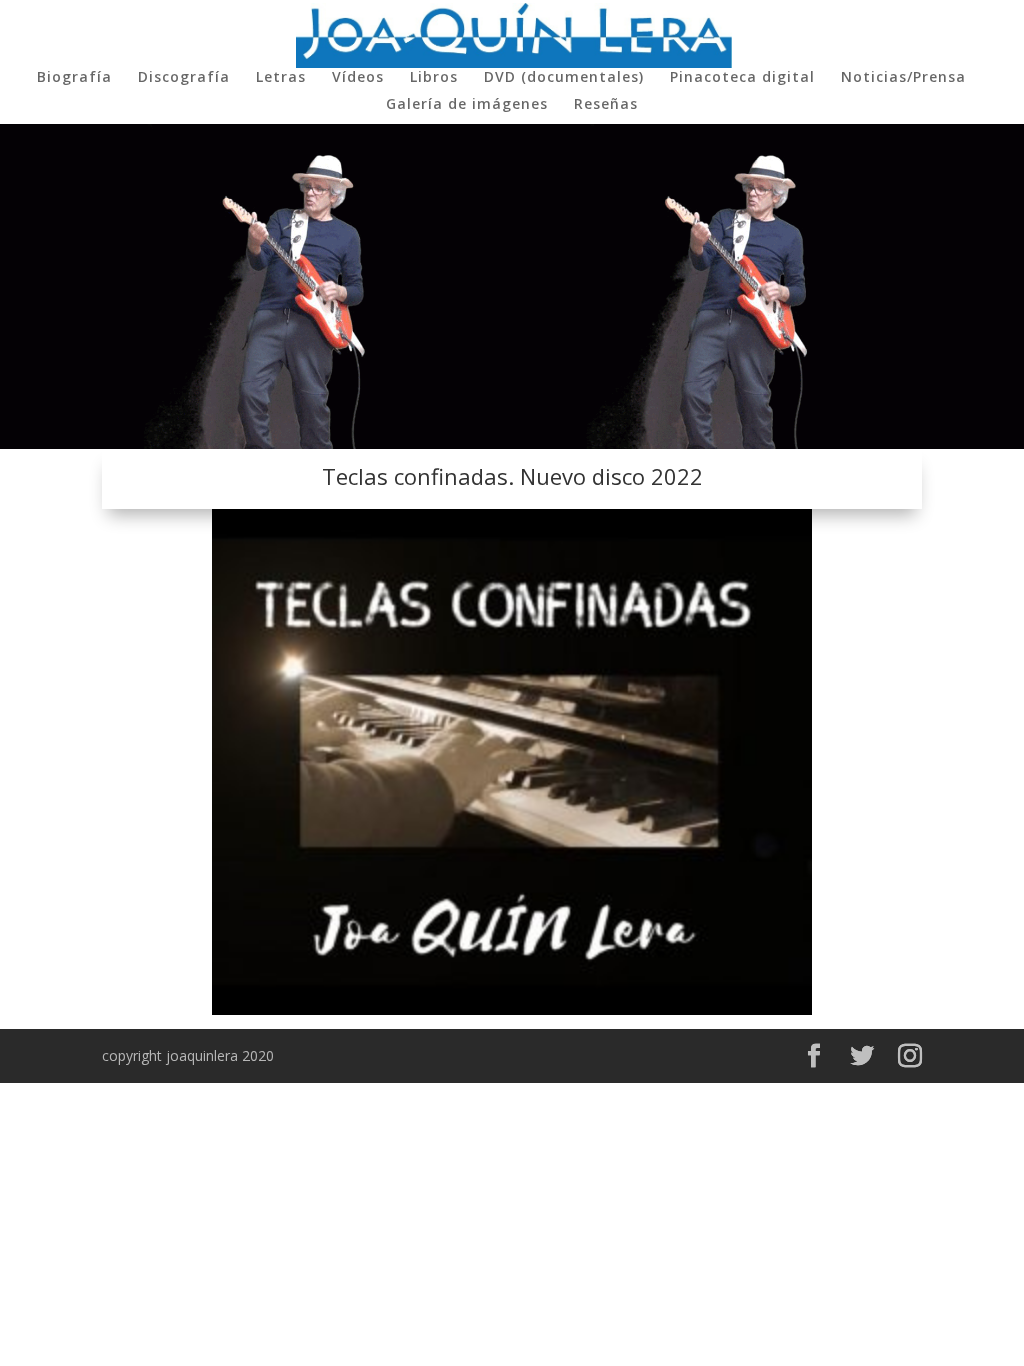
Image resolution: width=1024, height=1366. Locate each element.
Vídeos (358, 78)
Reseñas (606, 105)
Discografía (184, 78)
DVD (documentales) (564, 78)
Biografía (74, 78)
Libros (434, 78)
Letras (281, 78)
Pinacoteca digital (742, 78)
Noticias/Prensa (903, 78)
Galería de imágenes (467, 105)
